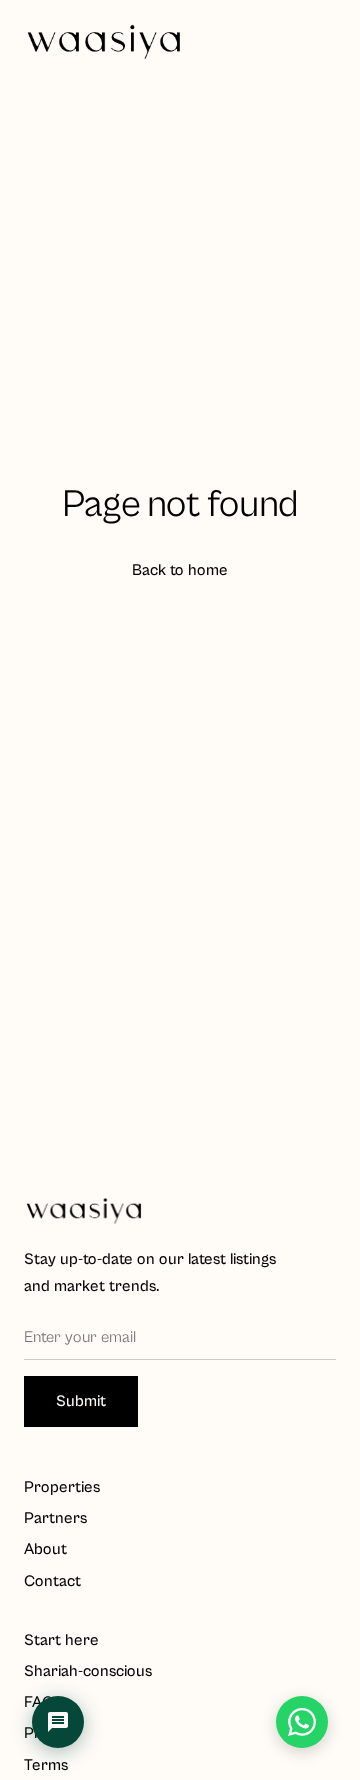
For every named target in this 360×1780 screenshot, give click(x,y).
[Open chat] (58, 1722)
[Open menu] (316, 42)
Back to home (180, 570)
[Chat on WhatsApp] (302, 1722)
